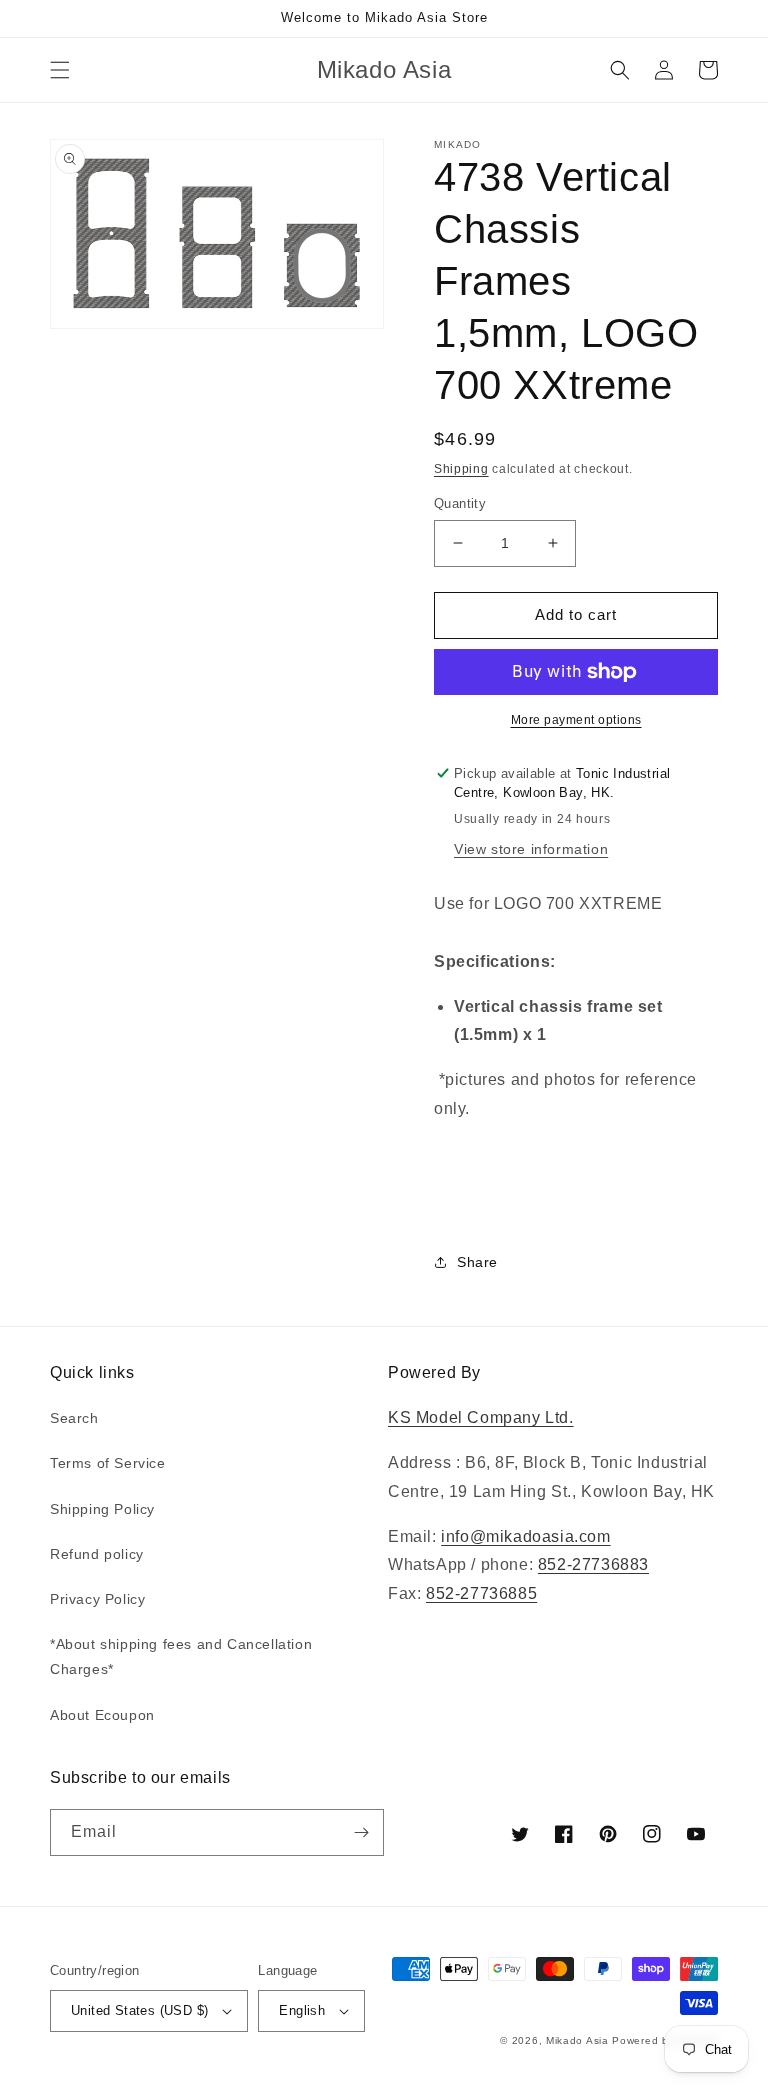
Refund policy (97, 1554)
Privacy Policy (97, 1599)
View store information (531, 849)
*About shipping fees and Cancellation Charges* (181, 1656)
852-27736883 (593, 1564)
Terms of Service (108, 1463)
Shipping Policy (102, 1509)
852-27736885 (481, 1593)
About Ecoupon (102, 1715)
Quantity (460, 503)
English (302, 2010)
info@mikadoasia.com (525, 1536)
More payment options (576, 720)
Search (74, 1418)
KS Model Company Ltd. (481, 1417)
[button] (60, 70)
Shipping (461, 469)
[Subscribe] (361, 1832)
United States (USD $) (139, 2010)
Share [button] (477, 1262)
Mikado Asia (577, 2040)
